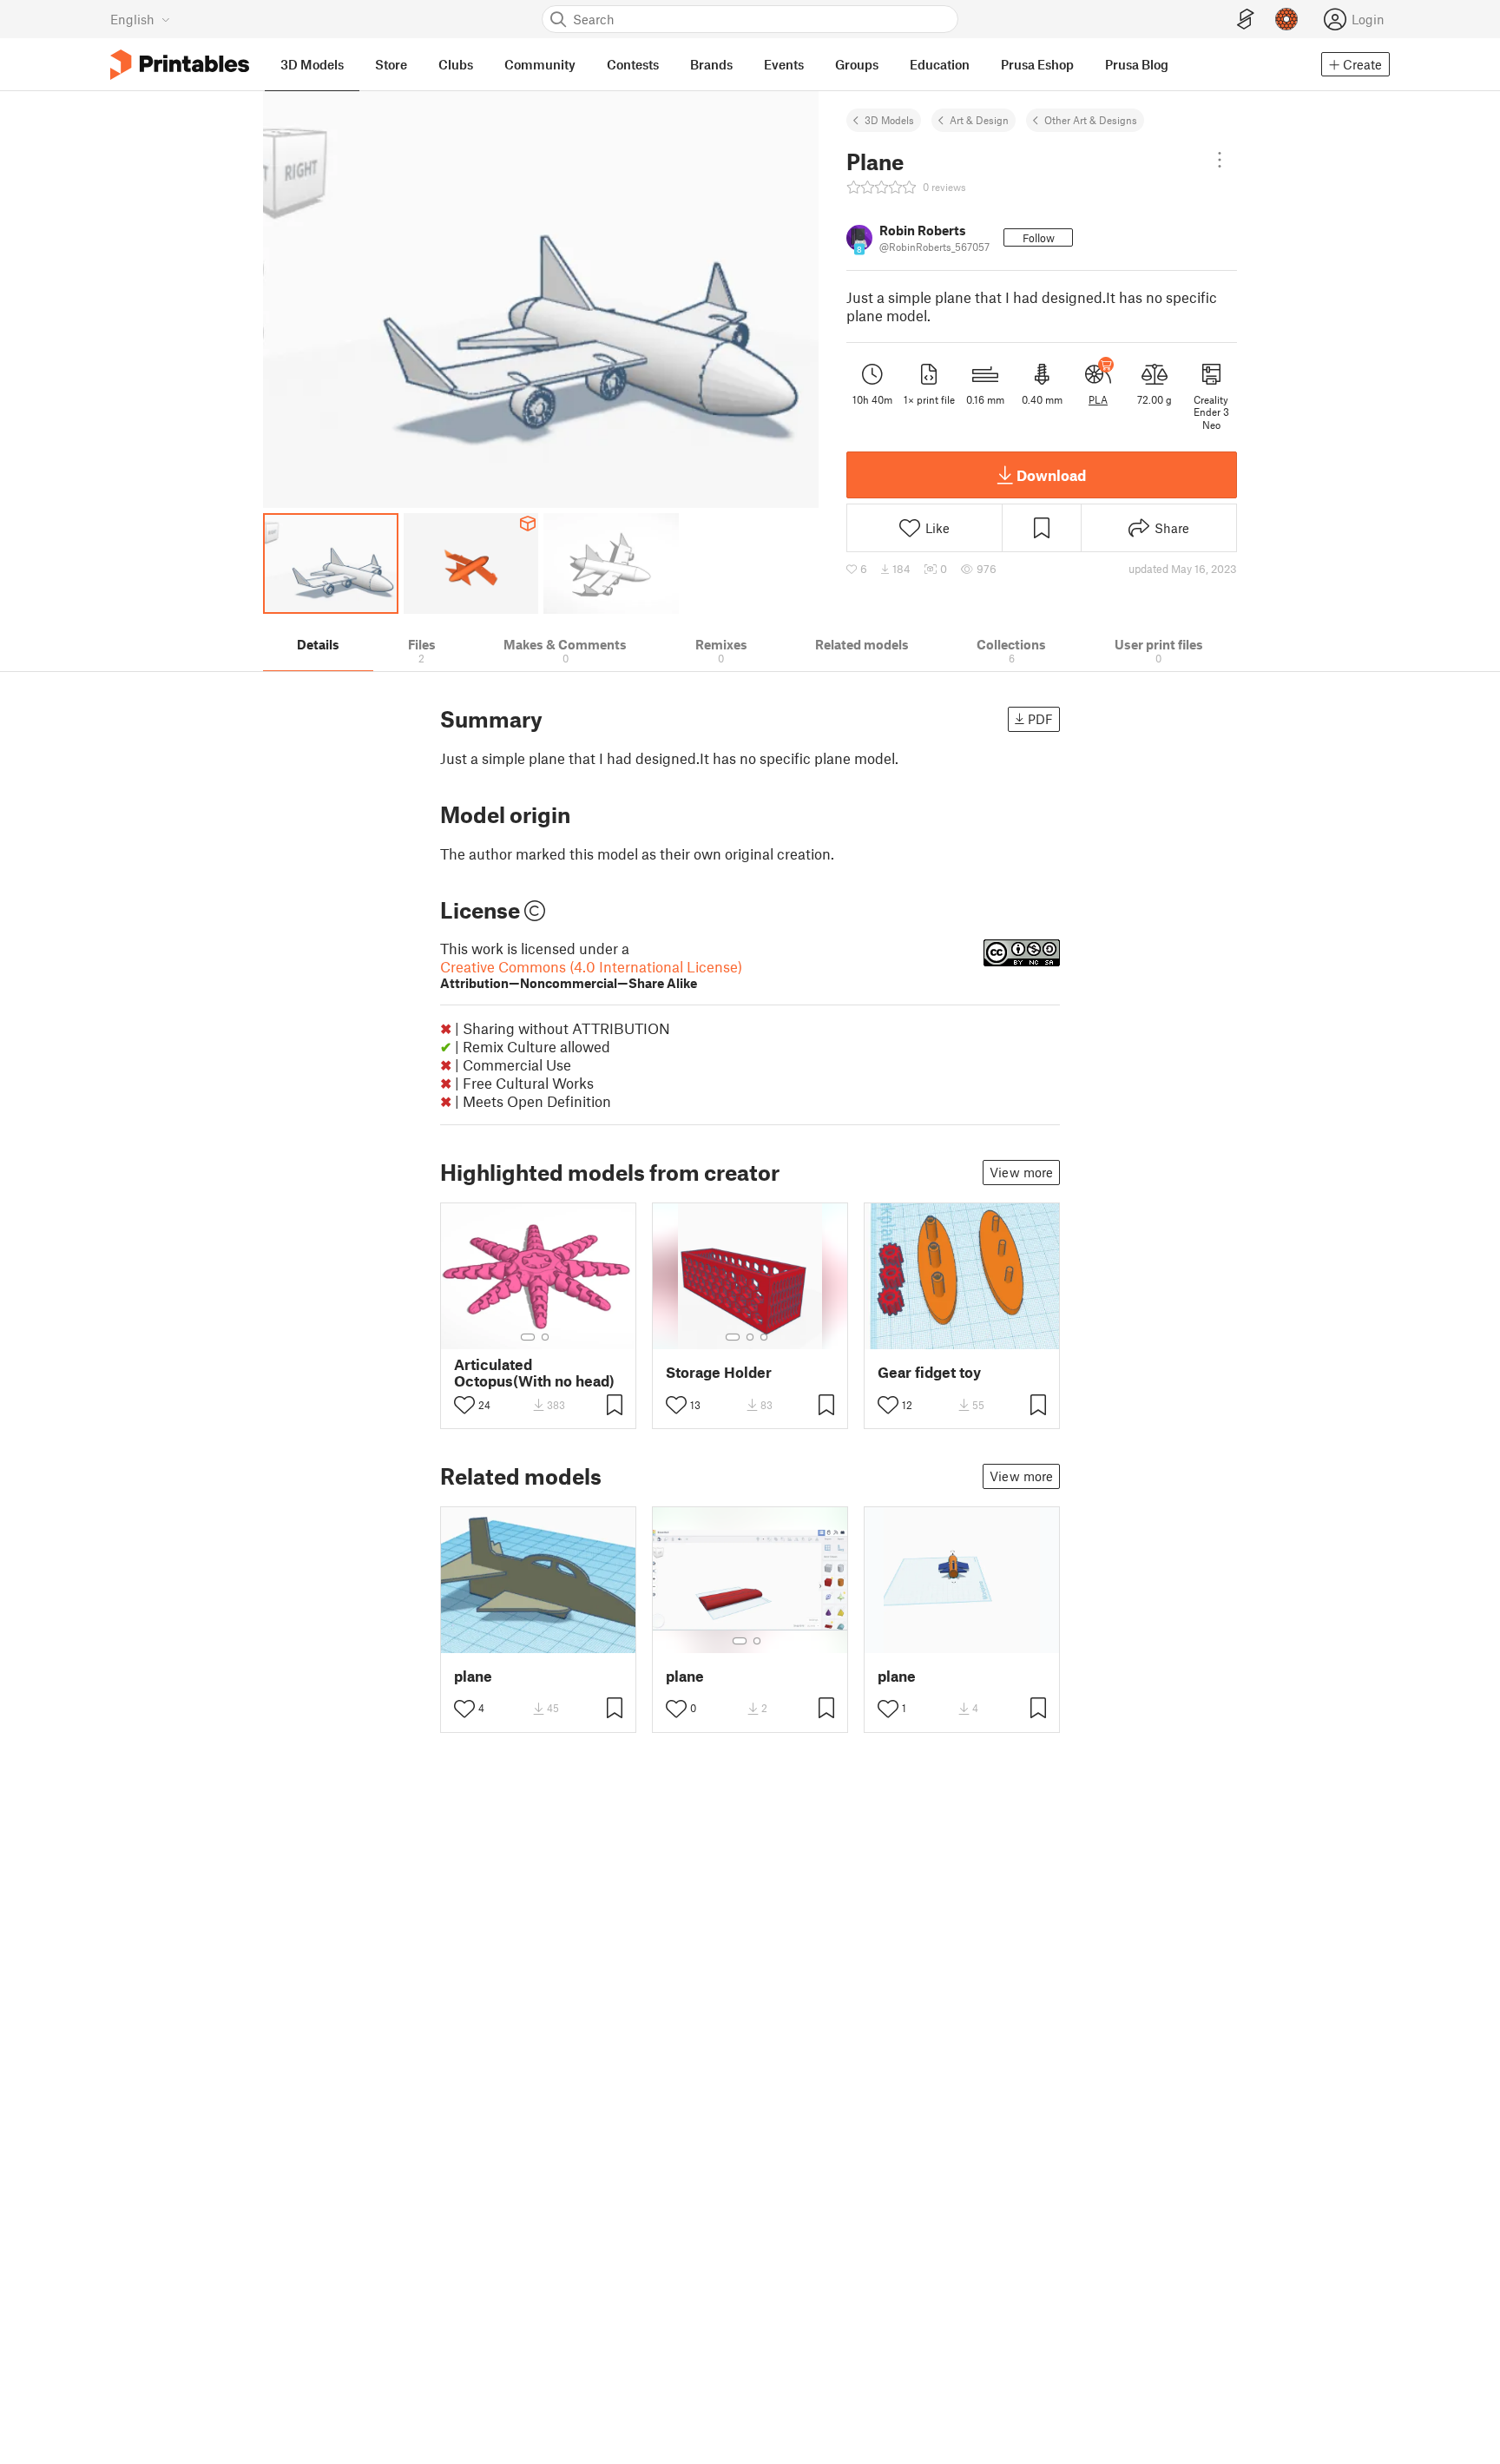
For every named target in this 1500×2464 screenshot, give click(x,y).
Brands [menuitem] (711, 64)
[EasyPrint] (1246, 20)
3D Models (889, 120)
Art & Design (979, 120)
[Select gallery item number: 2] (545, 1337)
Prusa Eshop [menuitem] (1037, 64)
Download (1051, 475)
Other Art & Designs (1091, 120)
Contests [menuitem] (633, 64)
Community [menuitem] (540, 64)
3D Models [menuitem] (312, 64)
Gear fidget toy (929, 1372)
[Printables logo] (180, 65)
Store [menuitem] (391, 64)
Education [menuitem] (940, 64)
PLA (1098, 399)
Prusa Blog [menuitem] (1137, 64)
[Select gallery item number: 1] (528, 1337)
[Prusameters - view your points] (1286, 19)
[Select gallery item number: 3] (764, 1337)
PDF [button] (1040, 719)
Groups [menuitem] (857, 64)
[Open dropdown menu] (1220, 160)
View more (1021, 1172)
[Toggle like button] (464, 1405)
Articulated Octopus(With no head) (534, 1373)
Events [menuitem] (784, 64)
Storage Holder (719, 1372)
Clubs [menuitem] (456, 64)
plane (473, 1676)
